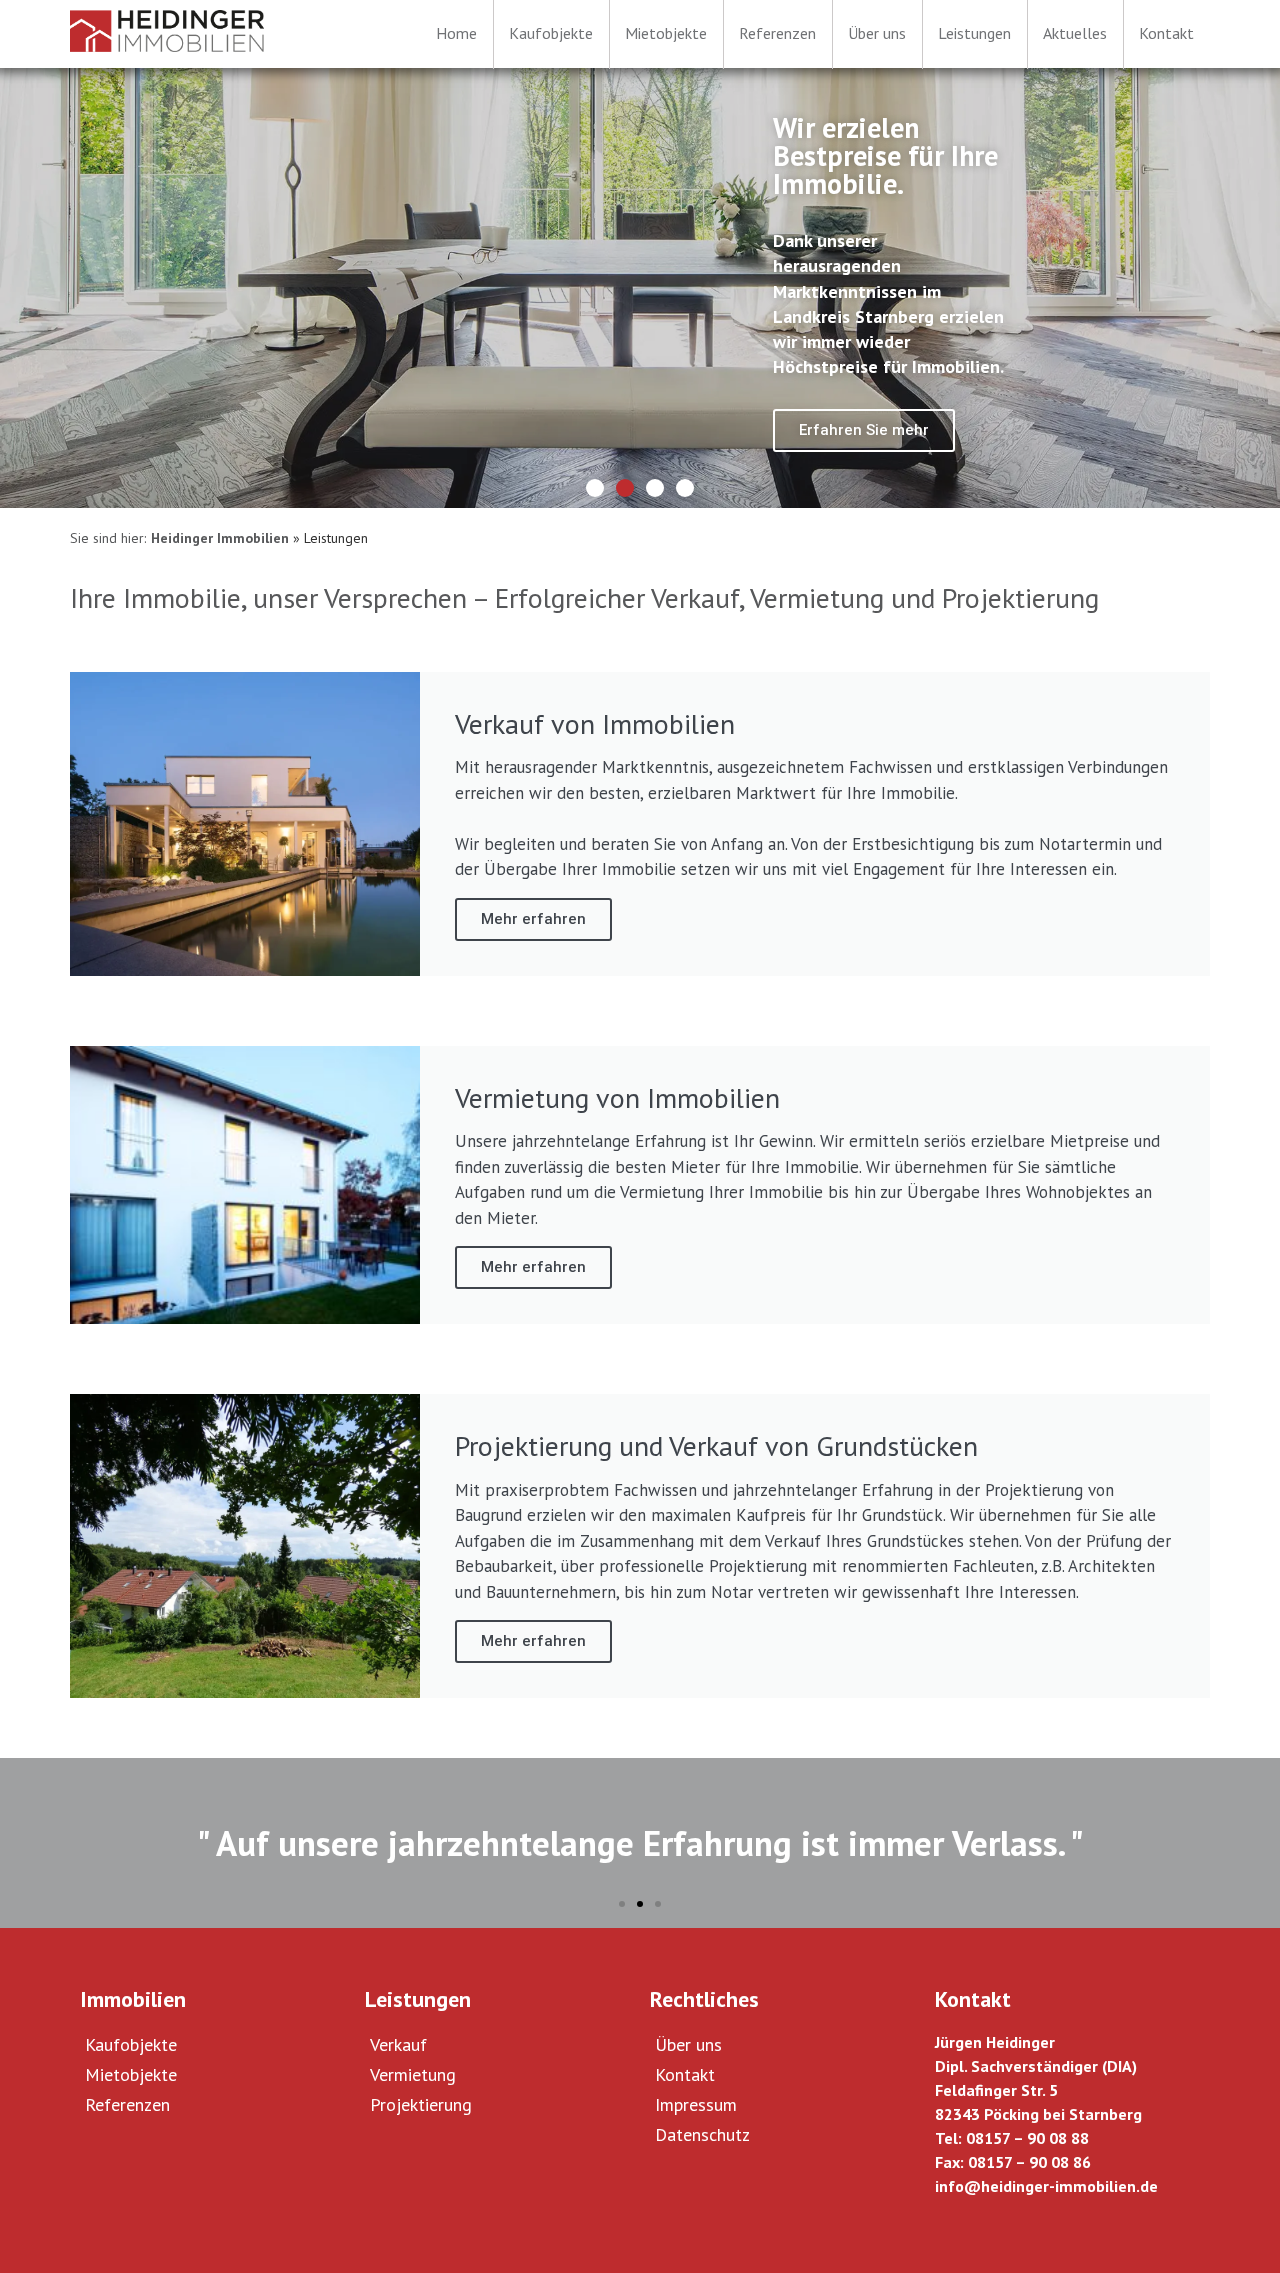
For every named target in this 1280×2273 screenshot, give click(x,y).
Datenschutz (702, 2134)
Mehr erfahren (533, 919)
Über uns (688, 2044)
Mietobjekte (131, 2074)
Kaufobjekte (131, 2044)
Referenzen (127, 2104)
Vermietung (413, 2074)
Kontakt (685, 2074)
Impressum (696, 2104)
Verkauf (398, 2044)
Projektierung (421, 2104)
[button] (595, 488)
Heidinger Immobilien (220, 538)
